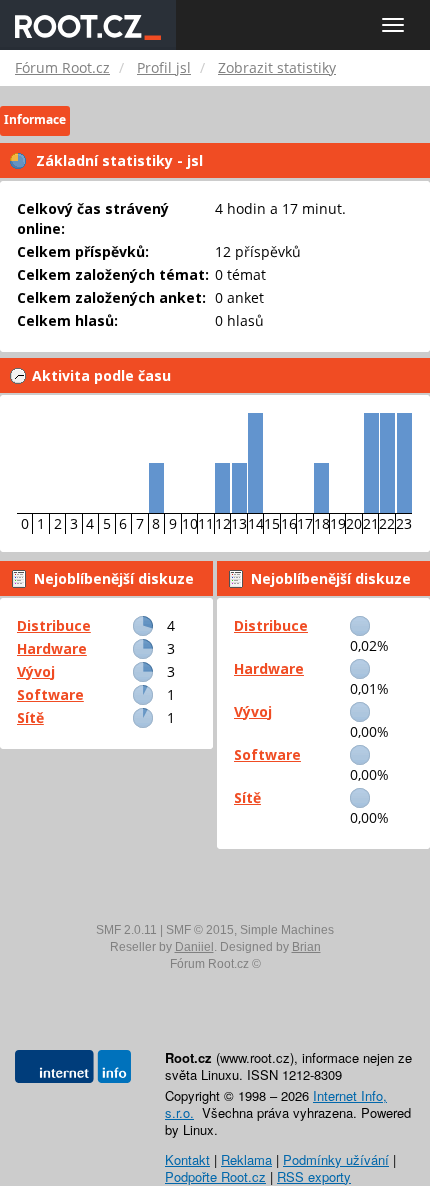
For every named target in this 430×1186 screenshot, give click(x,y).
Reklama (246, 1159)
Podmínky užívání (336, 1159)
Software (50, 694)
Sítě (30, 717)
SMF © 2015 (200, 930)
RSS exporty (314, 1176)
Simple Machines (287, 930)
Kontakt (187, 1159)
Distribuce (54, 625)
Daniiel (194, 947)
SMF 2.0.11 (126, 930)
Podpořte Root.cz (215, 1176)
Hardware (52, 648)
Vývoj (36, 671)
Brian (306, 947)
